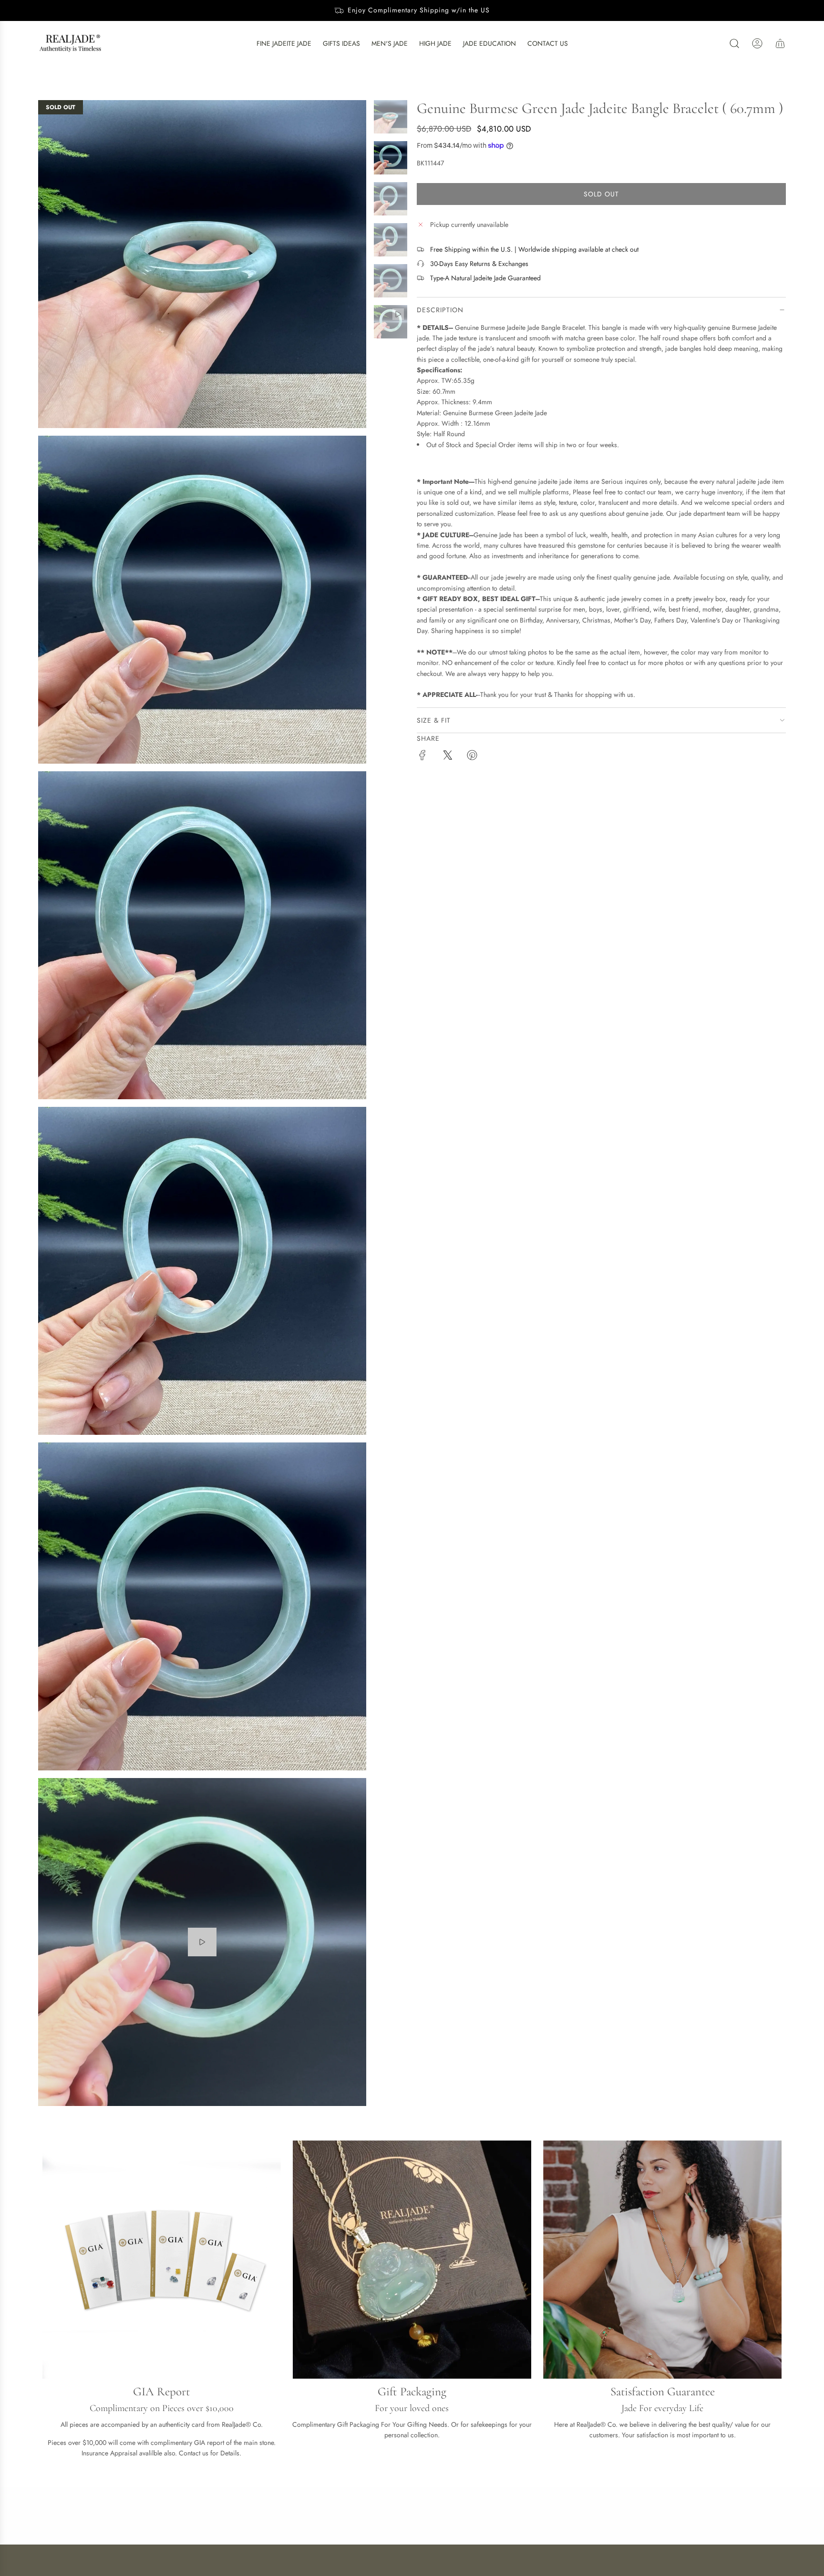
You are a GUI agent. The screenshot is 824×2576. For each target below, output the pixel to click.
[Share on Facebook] (422, 756)
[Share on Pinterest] (472, 756)
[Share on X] (447, 756)
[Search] (734, 43)
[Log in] (757, 43)
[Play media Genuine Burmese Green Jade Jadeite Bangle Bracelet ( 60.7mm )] (202, 1942)
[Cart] (780, 43)
